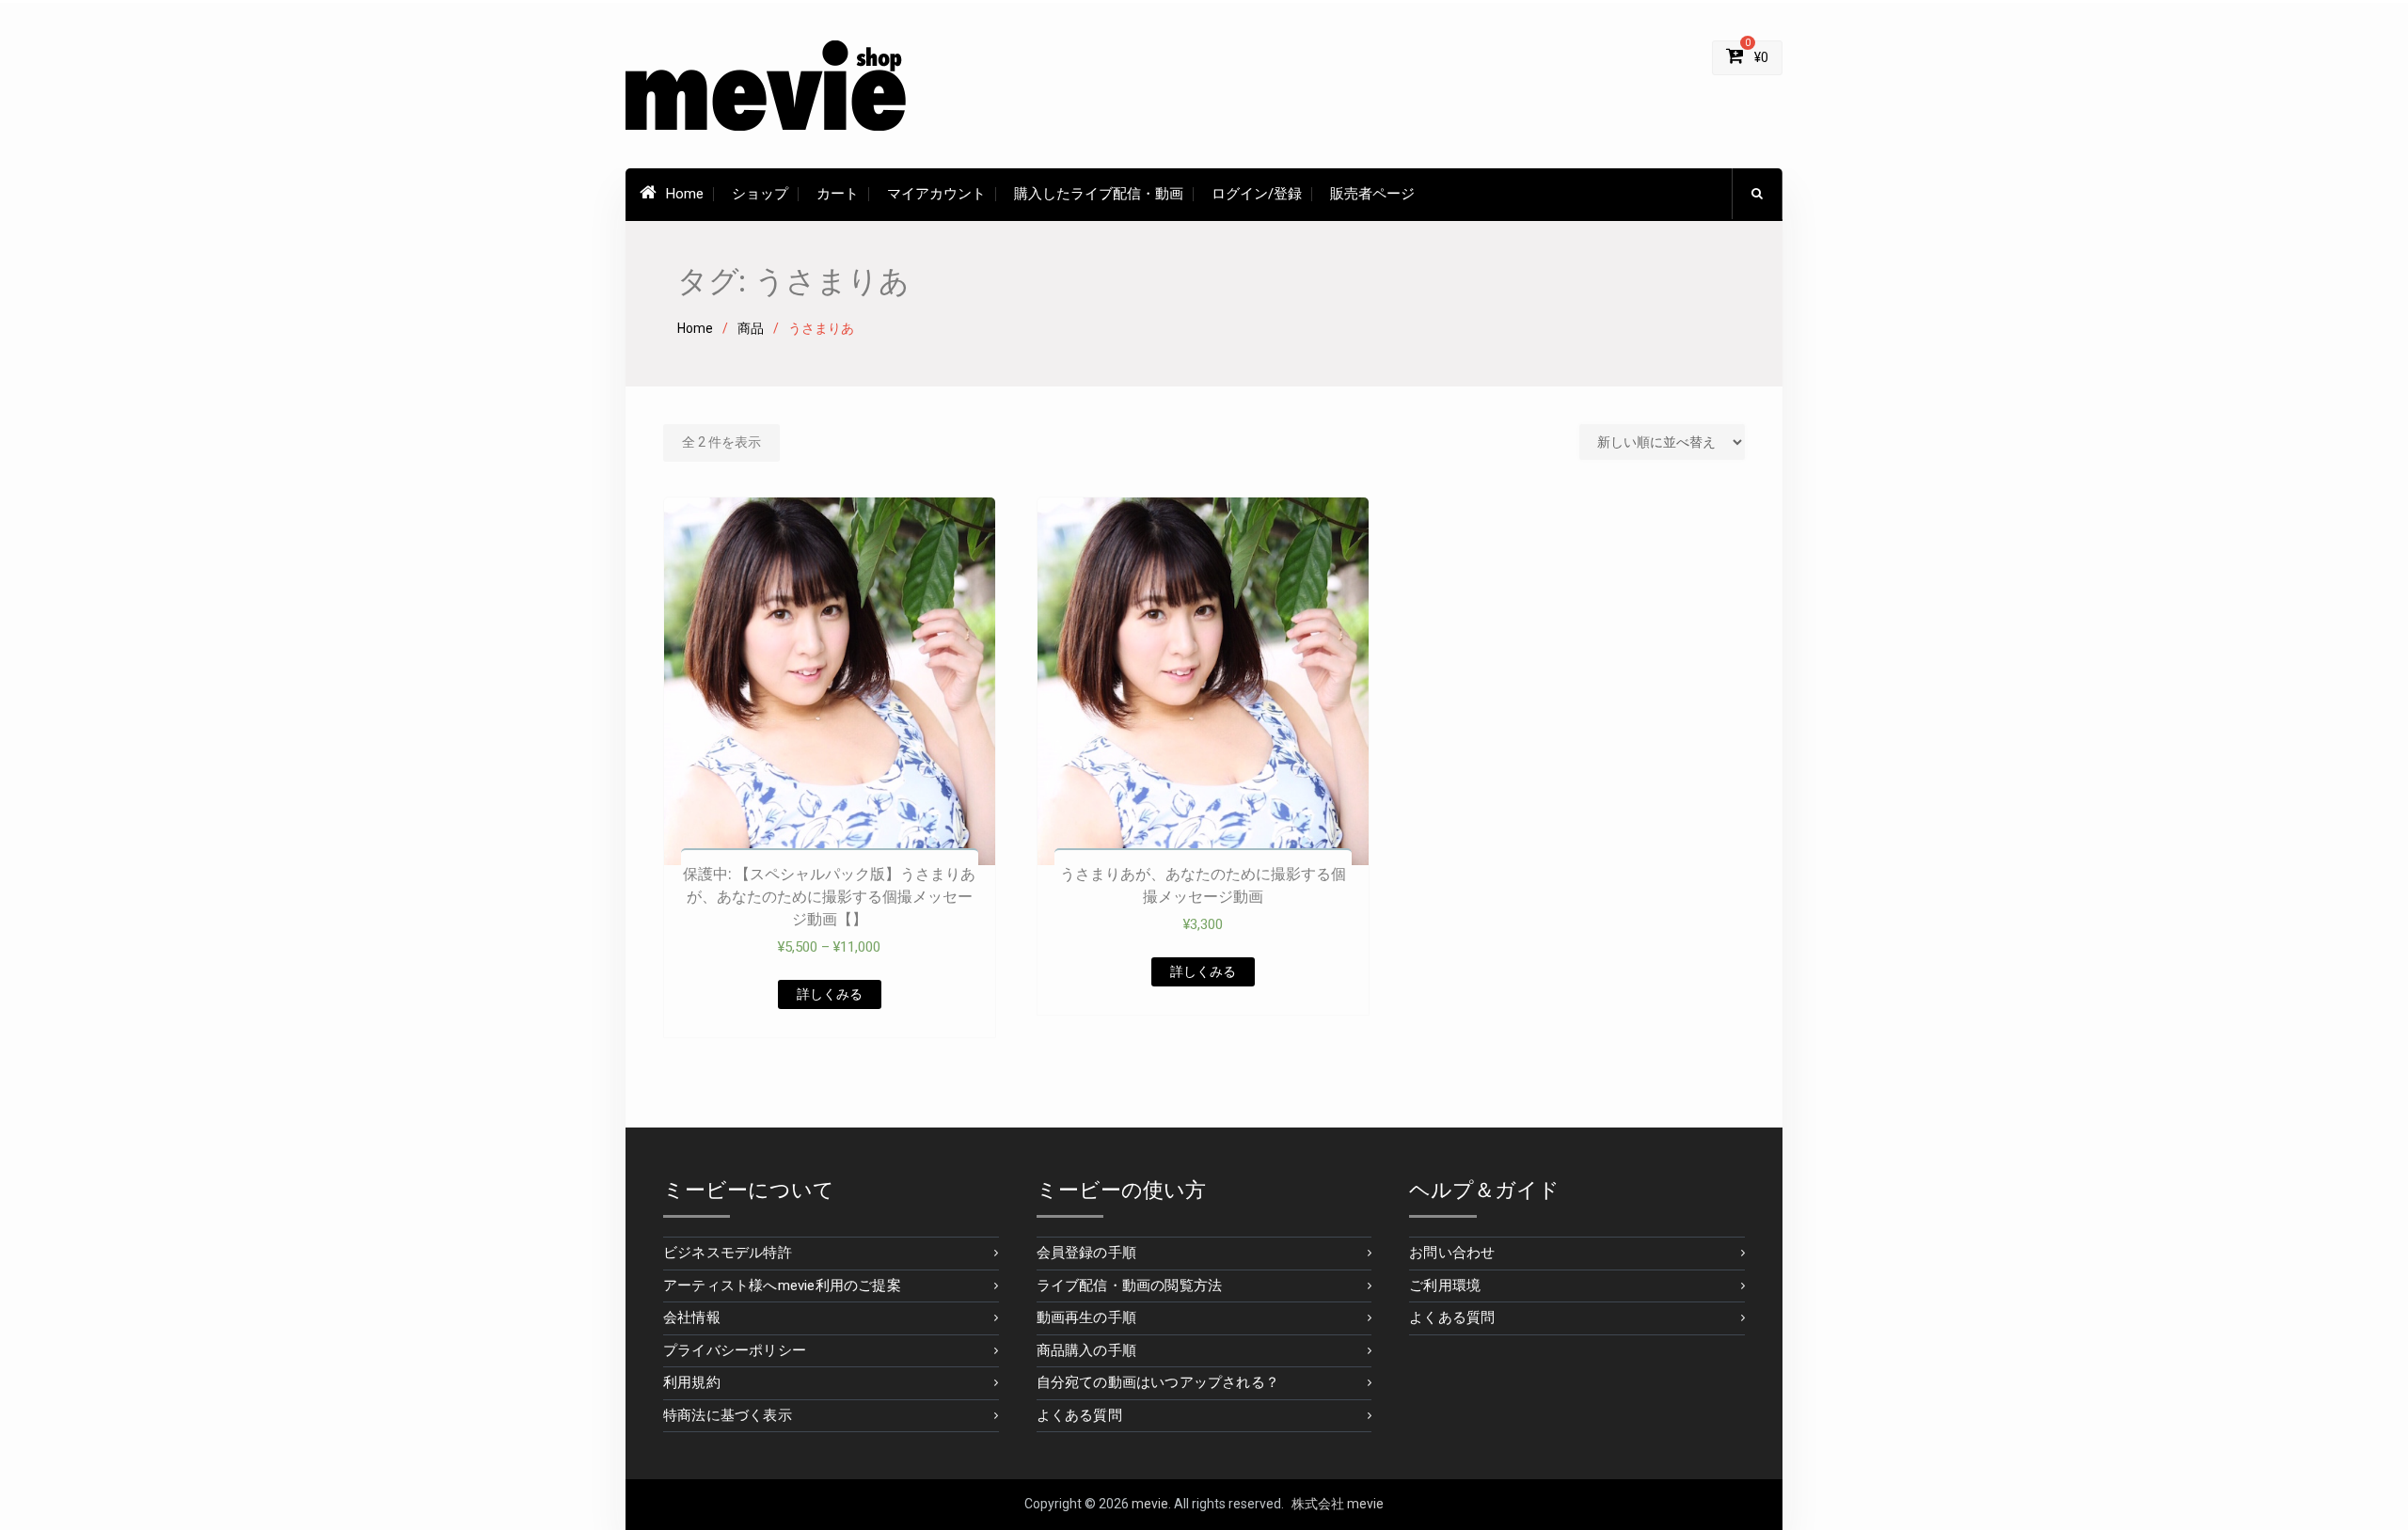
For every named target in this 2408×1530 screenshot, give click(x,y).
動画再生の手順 (1086, 1317)
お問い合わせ (1452, 1253)
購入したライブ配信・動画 (1099, 194)
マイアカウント (936, 194)
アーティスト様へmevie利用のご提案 (782, 1286)
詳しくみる (830, 994)
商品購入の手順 (1086, 1350)
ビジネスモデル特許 (728, 1253)
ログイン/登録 (1257, 194)
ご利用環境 (1445, 1286)
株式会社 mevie (1338, 1504)
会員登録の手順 (1086, 1253)
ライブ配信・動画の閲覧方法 (1130, 1286)
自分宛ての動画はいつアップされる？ (1158, 1382)
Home (685, 194)
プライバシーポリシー (735, 1350)
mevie (1150, 1504)
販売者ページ (1372, 194)
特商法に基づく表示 (728, 1415)
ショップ (760, 194)
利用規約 (692, 1382)
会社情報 (692, 1317)
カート (838, 194)
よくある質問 (1079, 1415)
